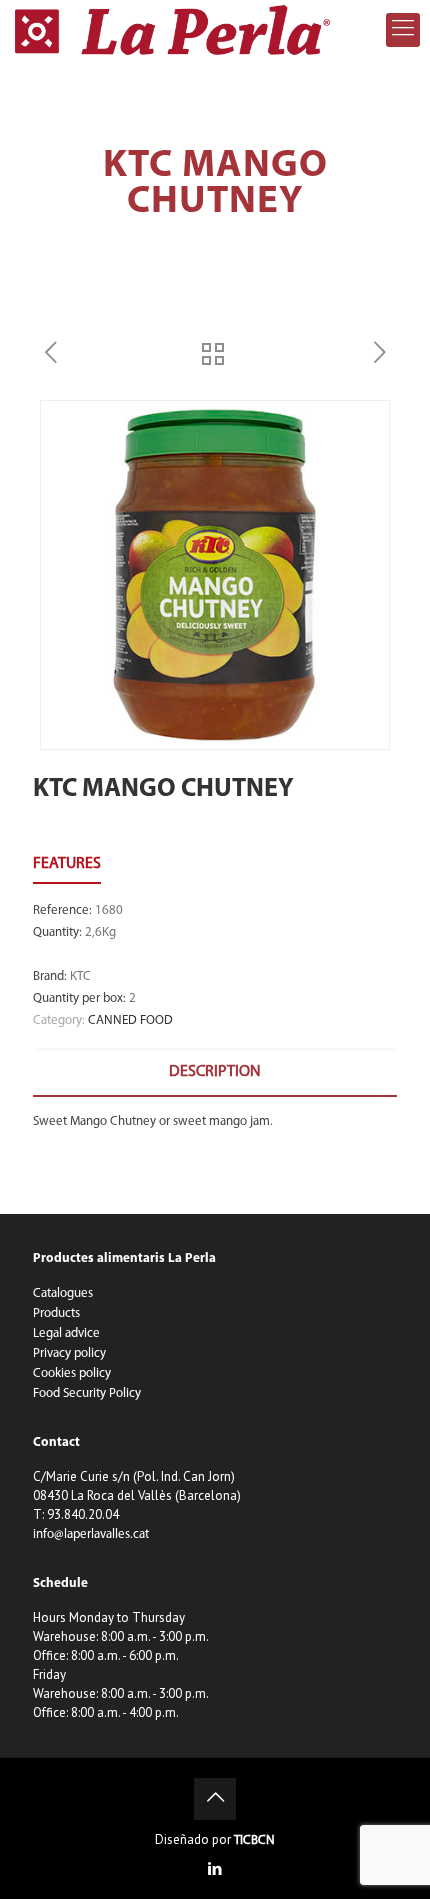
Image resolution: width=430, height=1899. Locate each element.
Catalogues (63, 1293)
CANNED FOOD (130, 1020)
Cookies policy (72, 1373)
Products (56, 1313)
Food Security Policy (87, 1393)
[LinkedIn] (215, 1870)
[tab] (215, 1072)
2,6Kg (100, 932)
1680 (109, 910)
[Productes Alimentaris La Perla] (172, 30)
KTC (80, 976)
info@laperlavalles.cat (91, 1534)
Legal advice (66, 1333)
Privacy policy (69, 1353)
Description (215, 1072)
